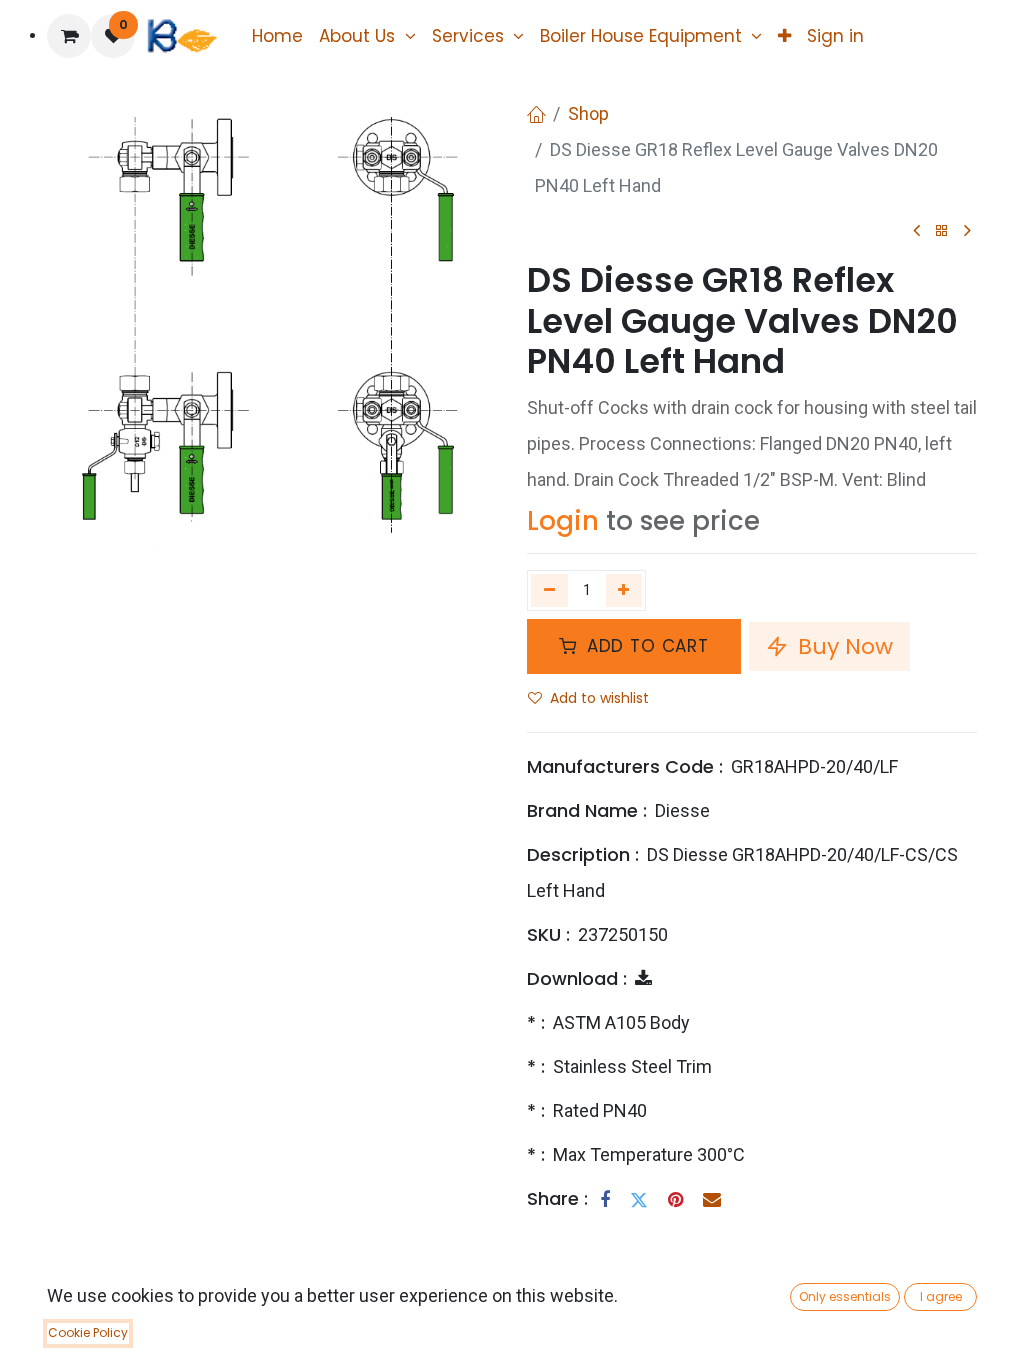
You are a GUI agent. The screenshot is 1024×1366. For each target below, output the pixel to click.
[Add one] (624, 590)
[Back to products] (942, 231)
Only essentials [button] (845, 1296)
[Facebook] (605, 1200)
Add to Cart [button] (645, 646)
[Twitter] (639, 1200)
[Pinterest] (675, 1200)
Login (563, 521)
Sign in (835, 36)
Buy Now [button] (842, 646)
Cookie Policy (88, 1332)
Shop (588, 113)
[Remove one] (549, 590)
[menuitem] (277, 36)
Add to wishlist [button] (599, 698)
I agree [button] (941, 1296)
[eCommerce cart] (69, 36)
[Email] (712, 1200)
